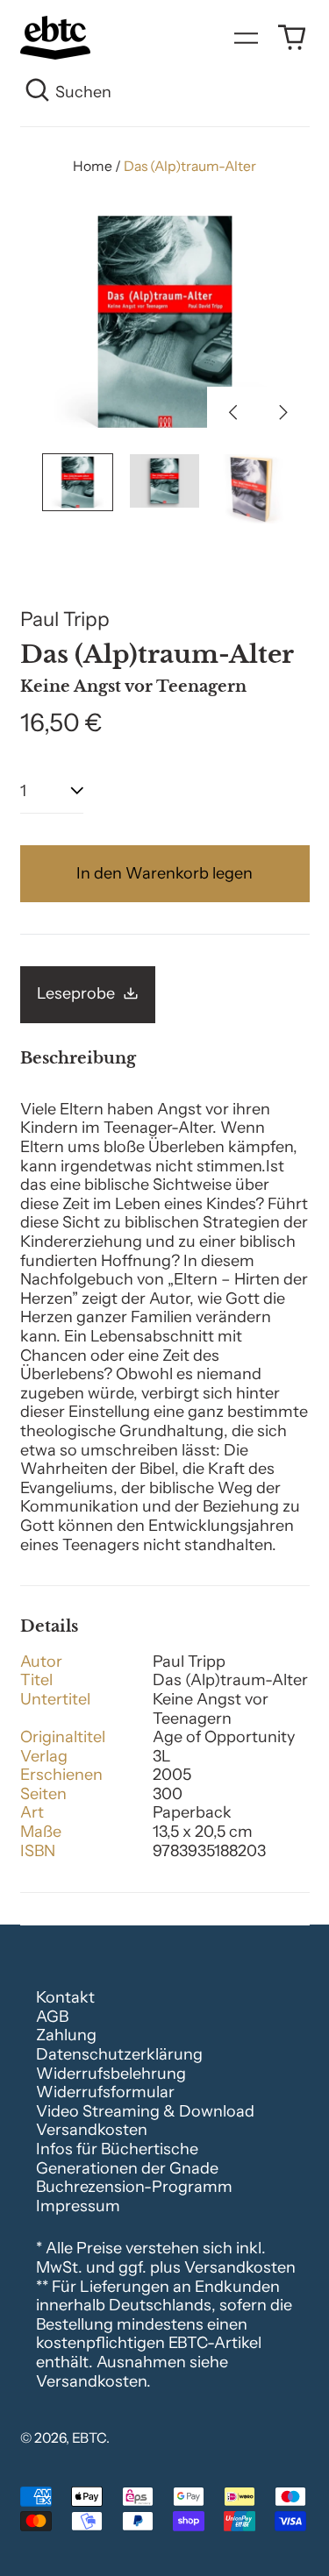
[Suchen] (38, 93)
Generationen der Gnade (127, 2168)
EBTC (89, 2438)
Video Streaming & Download (145, 2111)
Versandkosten (92, 2130)
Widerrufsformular (105, 2092)
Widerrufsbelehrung (111, 2074)
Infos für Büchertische (117, 2149)
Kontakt (65, 1997)
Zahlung (66, 2035)
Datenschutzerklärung (119, 2054)
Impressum (78, 2206)
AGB (52, 2017)
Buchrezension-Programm (134, 2187)
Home (93, 166)
